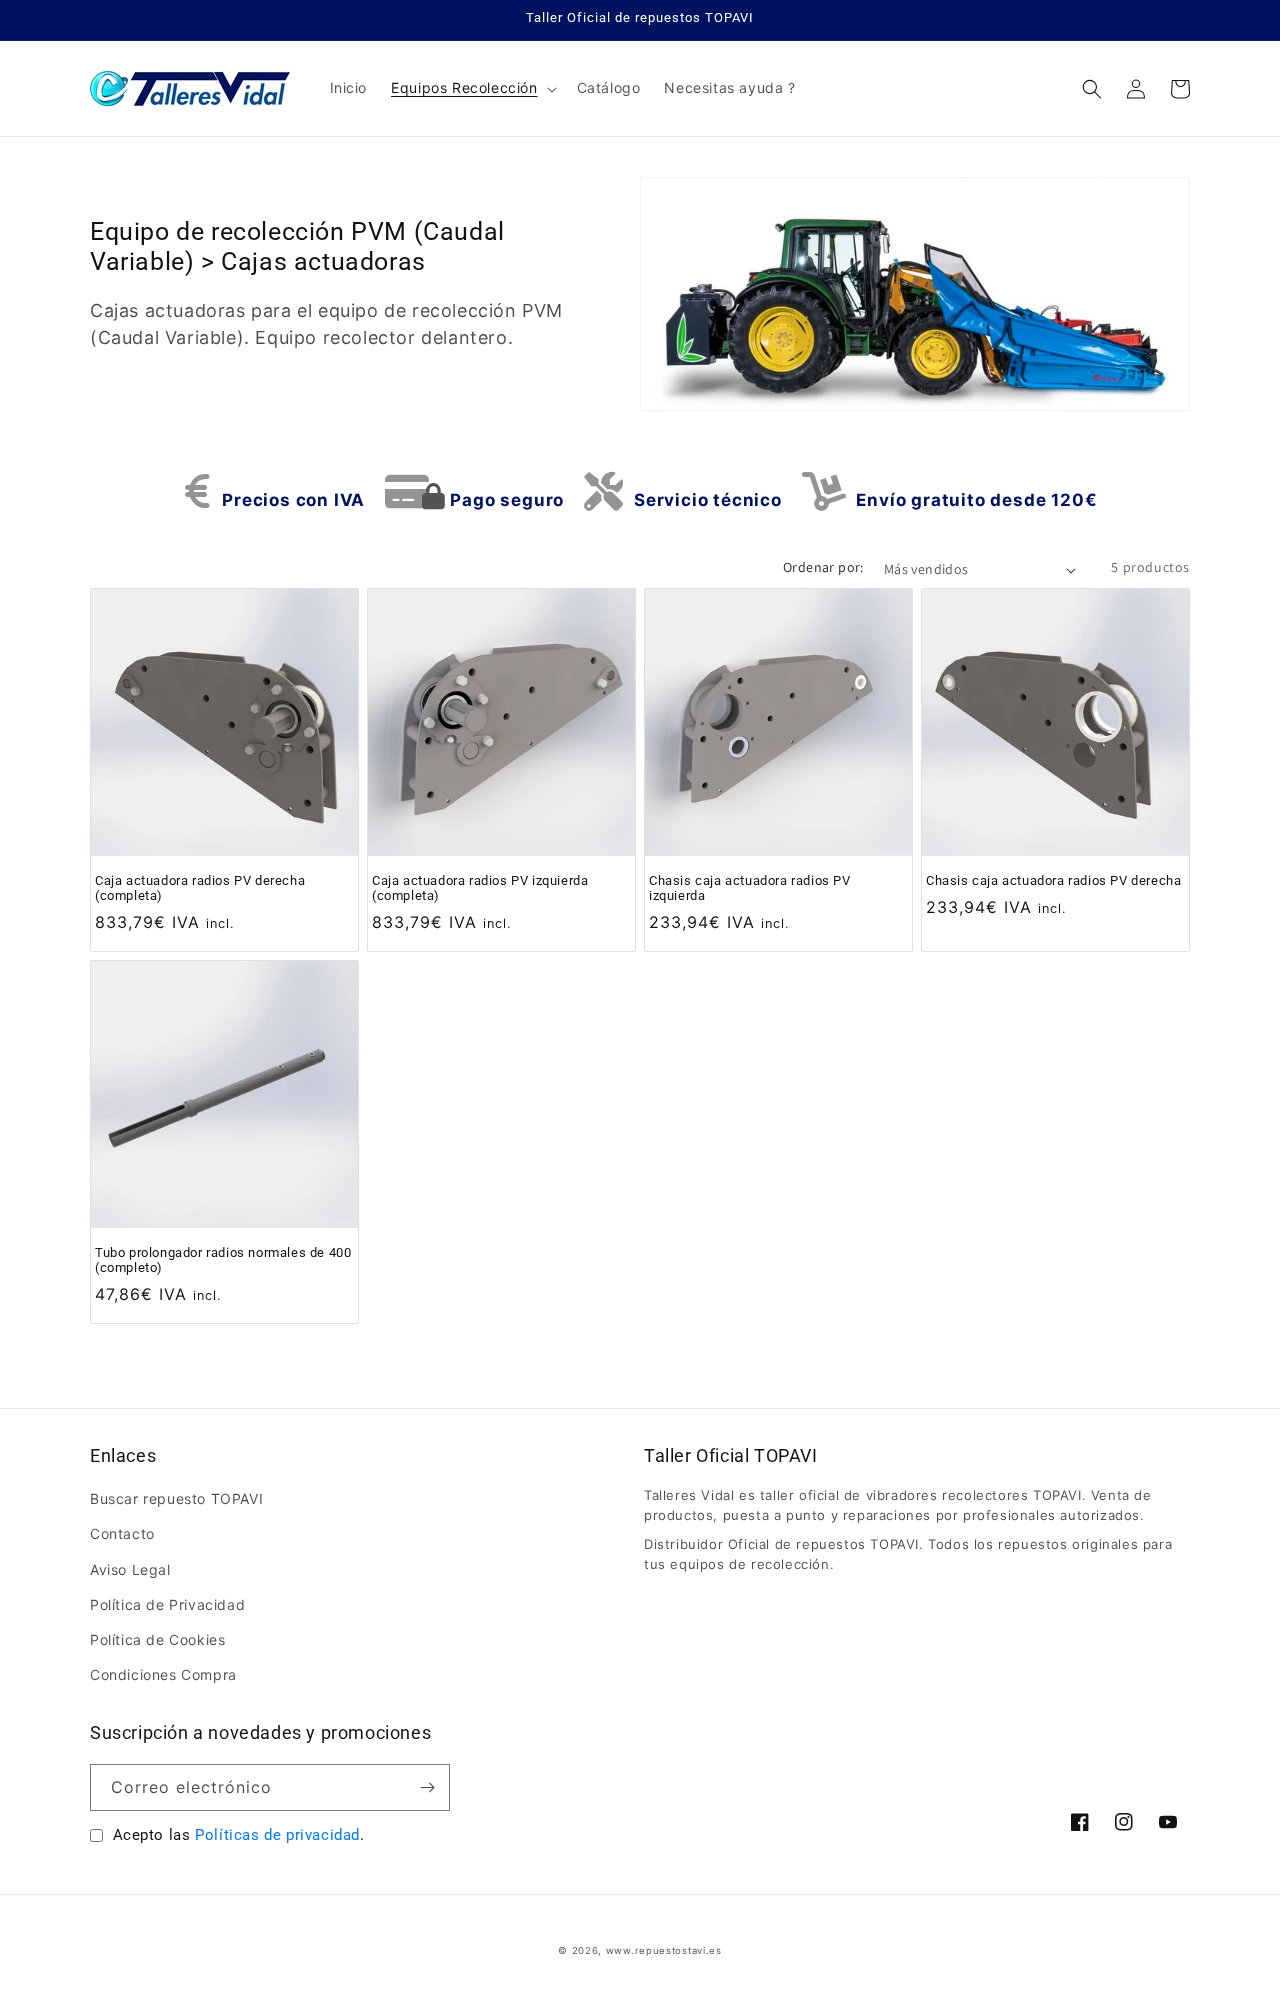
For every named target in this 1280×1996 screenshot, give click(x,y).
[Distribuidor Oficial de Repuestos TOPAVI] (190, 88)
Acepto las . (239, 1835)
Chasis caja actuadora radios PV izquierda (750, 888)
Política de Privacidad (167, 1604)
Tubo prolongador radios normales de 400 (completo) (223, 1260)
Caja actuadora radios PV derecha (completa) (200, 888)
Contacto (122, 1533)
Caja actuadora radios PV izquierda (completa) (480, 888)
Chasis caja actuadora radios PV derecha (1053, 880)
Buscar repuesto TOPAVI (176, 1498)
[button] (471, 88)
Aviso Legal (130, 1569)
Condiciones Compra (163, 1674)
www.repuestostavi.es (664, 1950)
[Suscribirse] (427, 1787)
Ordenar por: (823, 567)
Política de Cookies (157, 1639)
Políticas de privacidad (277, 1835)
